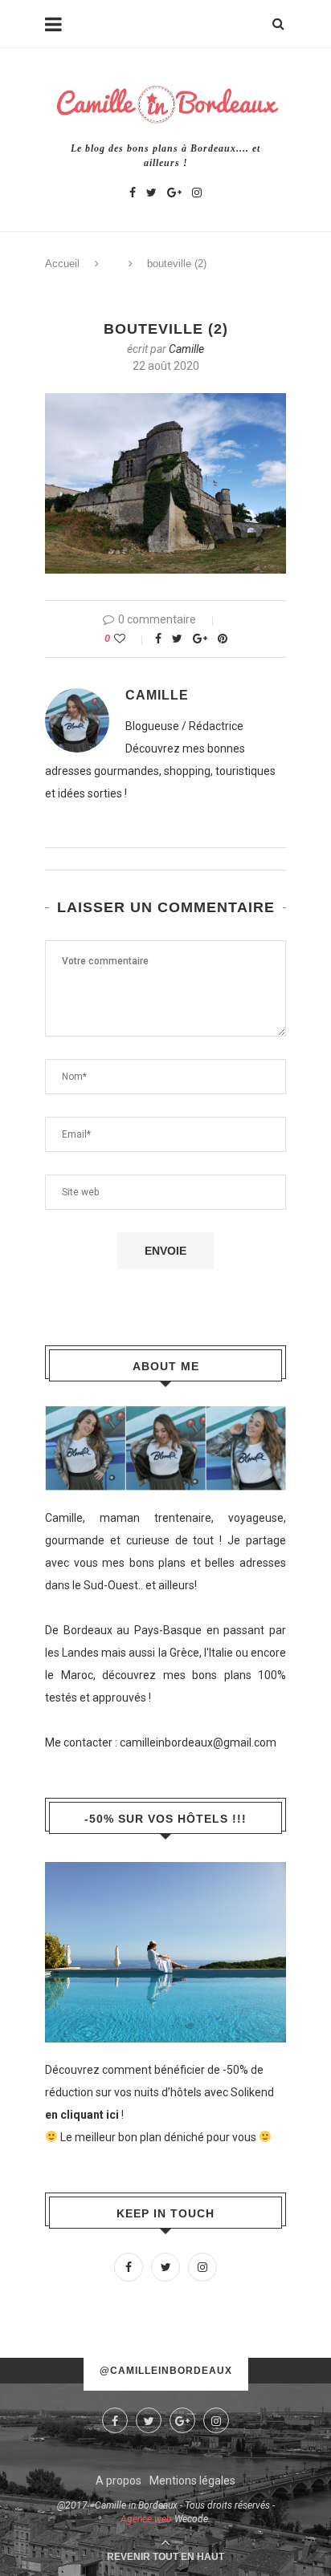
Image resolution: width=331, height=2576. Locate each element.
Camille (186, 349)
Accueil (62, 264)
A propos (119, 2481)
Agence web (146, 2519)
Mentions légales (192, 2481)
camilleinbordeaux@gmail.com (198, 1742)
